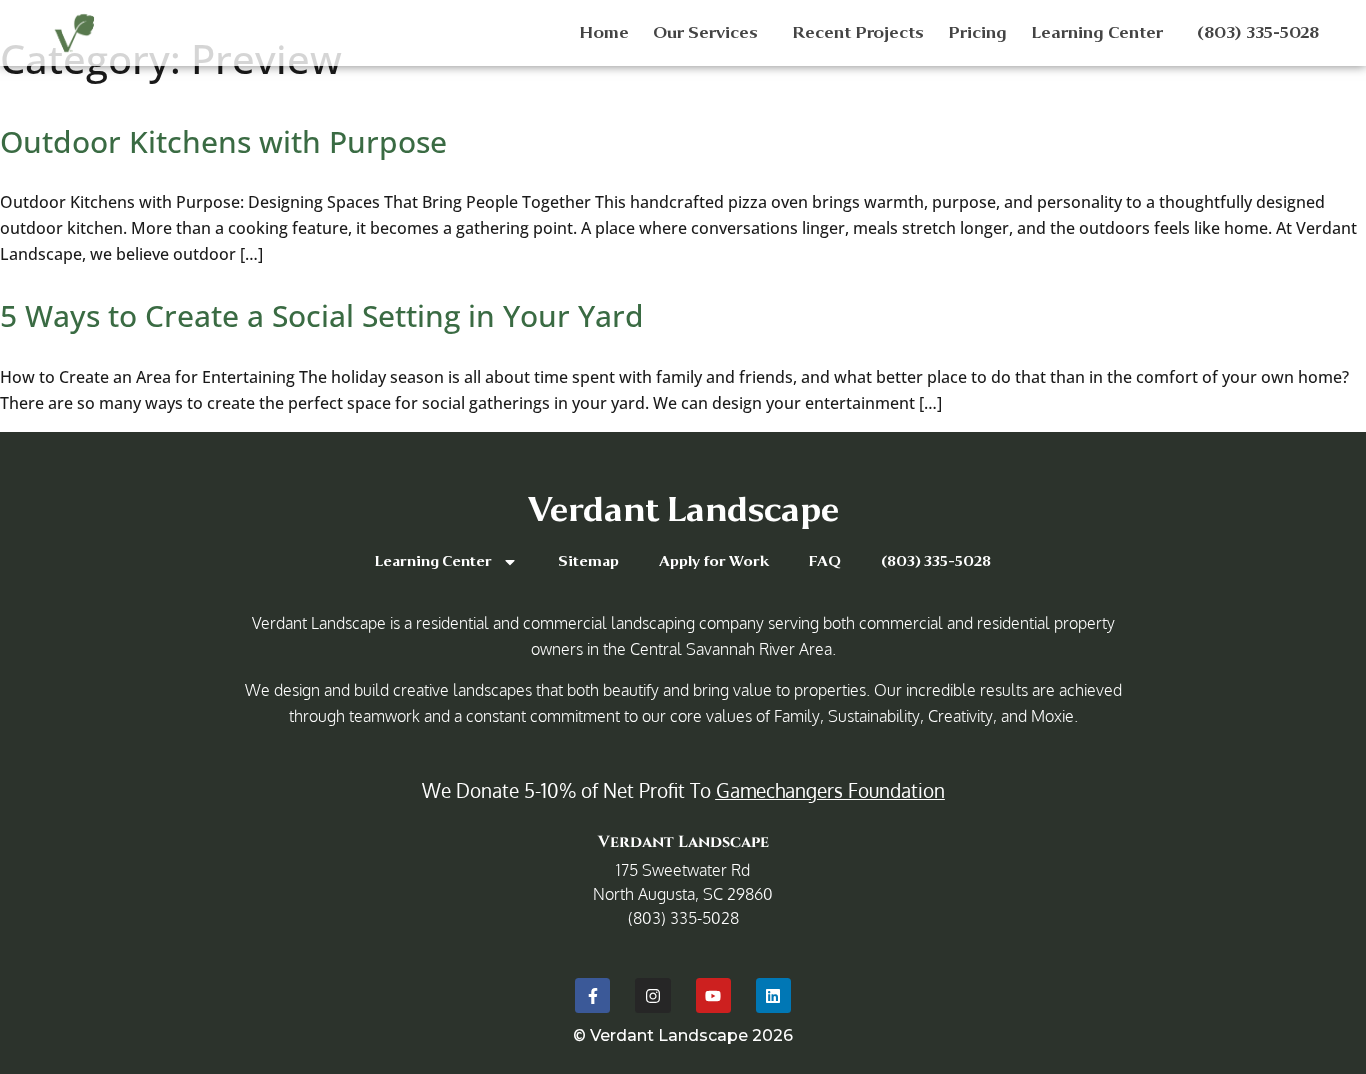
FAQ (825, 561)
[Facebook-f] (592, 995)
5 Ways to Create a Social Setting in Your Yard (322, 315)
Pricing (977, 32)
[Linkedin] (773, 995)
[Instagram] (652, 995)
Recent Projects (858, 32)
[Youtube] (713, 995)
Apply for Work (714, 561)
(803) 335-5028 (1258, 32)
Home (604, 32)
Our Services (705, 32)
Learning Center (1097, 32)
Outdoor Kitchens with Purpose (223, 141)
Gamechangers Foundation (830, 790)
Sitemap (588, 561)
